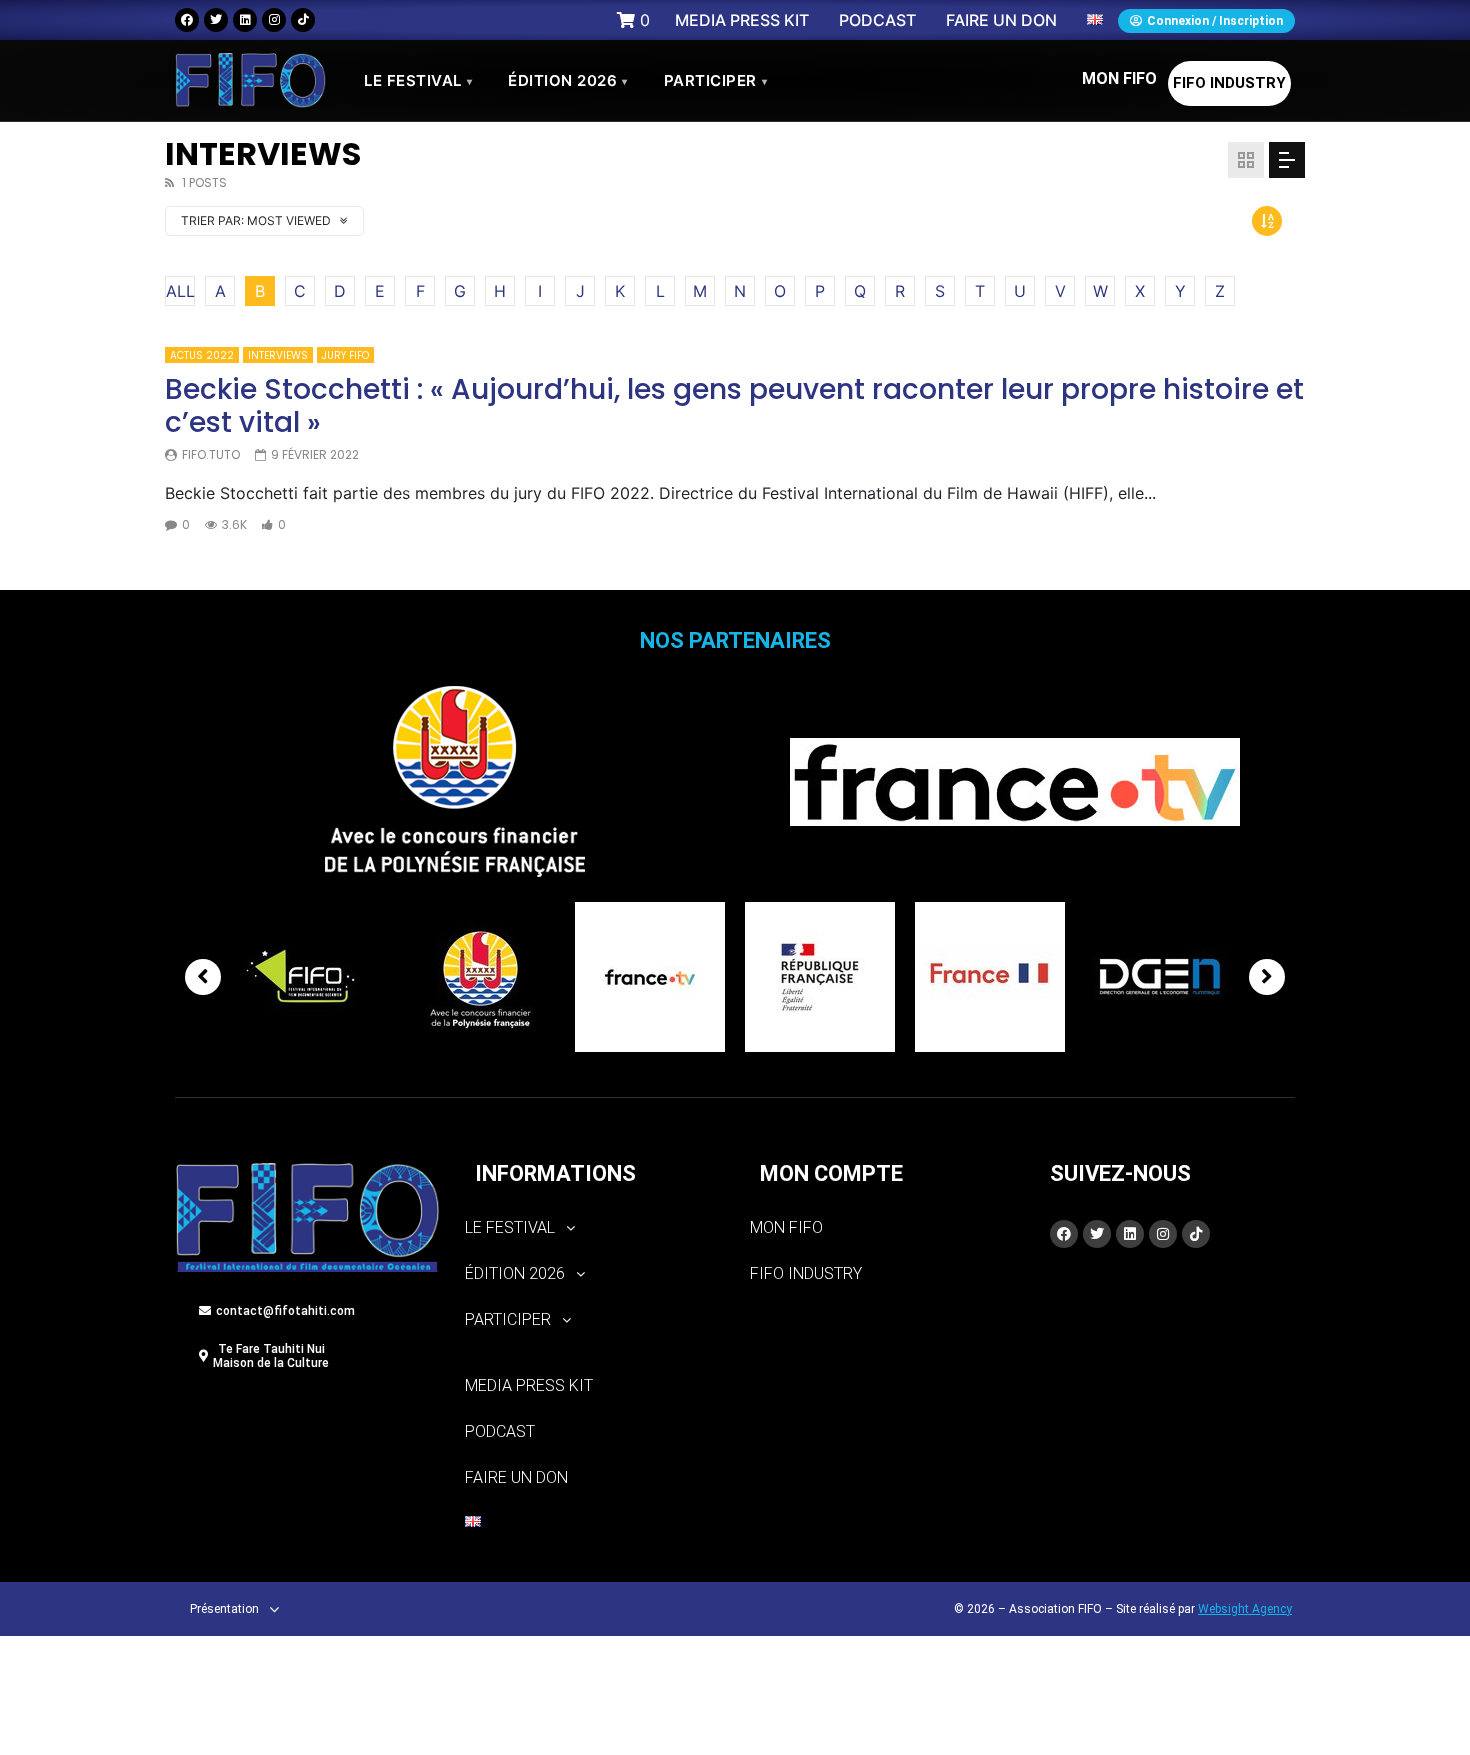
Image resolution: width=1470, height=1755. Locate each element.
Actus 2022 (202, 355)
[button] (592, 1228)
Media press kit (529, 1385)
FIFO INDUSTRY (1229, 83)
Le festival (418, 80)
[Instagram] (274, 20)
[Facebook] (187, 20)
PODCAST (500, 1431)
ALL (180, 291)
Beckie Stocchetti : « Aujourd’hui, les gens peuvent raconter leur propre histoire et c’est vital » (734, 406)
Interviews (278, 355)
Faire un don (516, 1477)
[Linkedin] (245, 20)
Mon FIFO (1119, 78)
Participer (716, 80)
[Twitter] (216, 20)
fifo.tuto (211, 454)
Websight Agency (1245, 1609)
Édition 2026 (568, 80)
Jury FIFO (345, 355)
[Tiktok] (303, 20)
